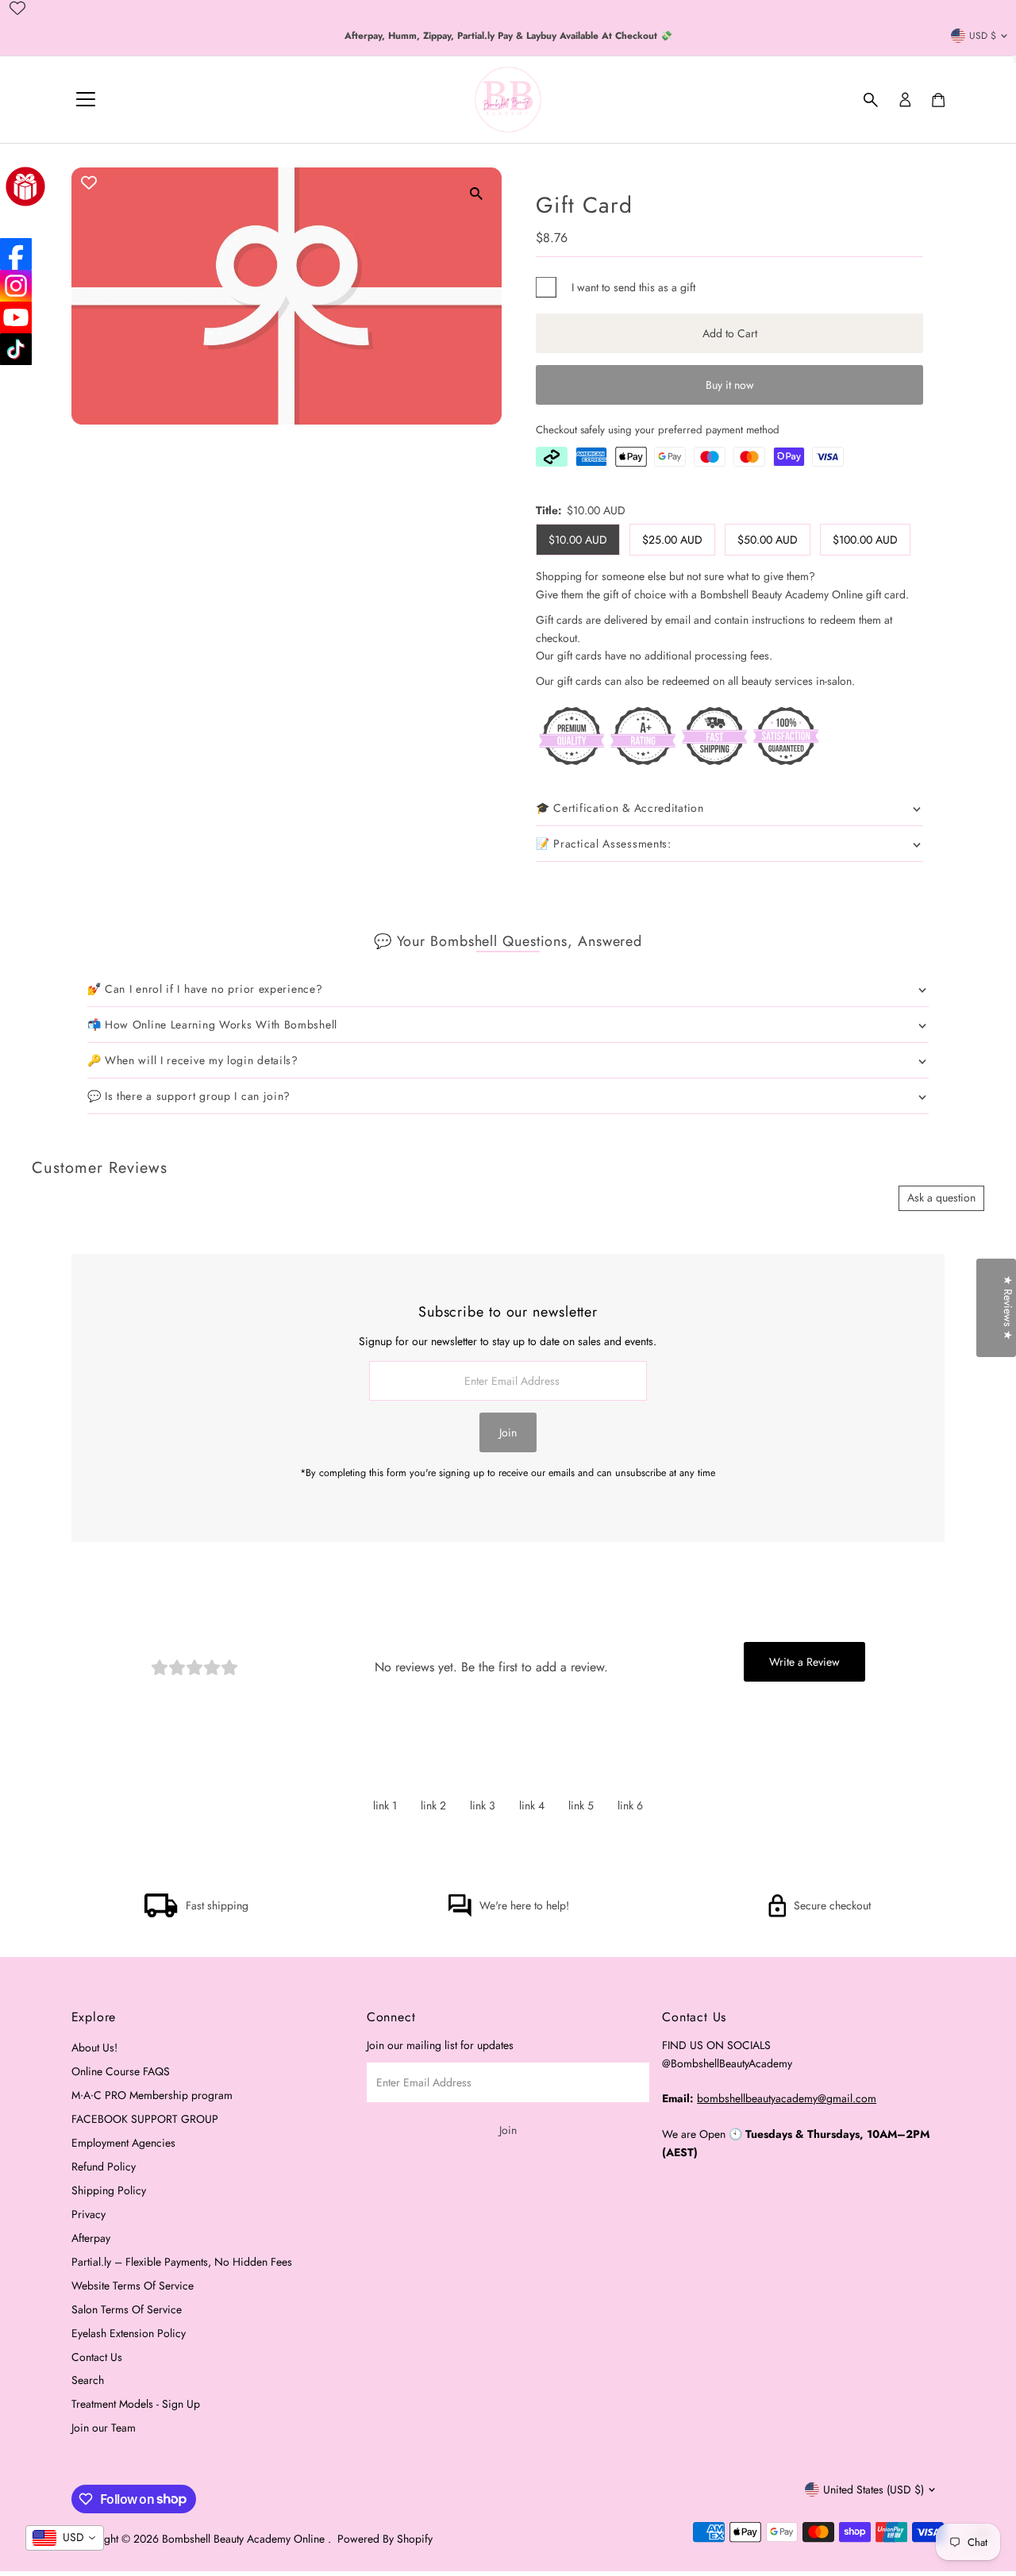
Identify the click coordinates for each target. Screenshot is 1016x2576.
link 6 (630, 1805)
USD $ (983, 36)
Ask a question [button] (941, 1198)
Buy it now (730, 385)
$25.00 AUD (672, 540)
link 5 (581, 1805)
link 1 (385, 1805)
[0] (938, 100)
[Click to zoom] (476, 193)
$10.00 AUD (578, 540)
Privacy (89, 2214)
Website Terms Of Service (133, 2286)
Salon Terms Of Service (127, 2309)
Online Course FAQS (121, 2071)
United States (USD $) (874, 2489)
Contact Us (97, 2357)
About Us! (94, 2047)
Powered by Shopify (385, 2539)
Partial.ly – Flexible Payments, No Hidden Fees (182, 2262)
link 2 (433, 1805)
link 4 (532, 1805)
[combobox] (65, 2538)
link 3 (483, 1805)
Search (88, 2380)
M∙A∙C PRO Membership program (152, 2095)
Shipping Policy (109, 2190)
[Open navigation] (86, 100)
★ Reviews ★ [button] (1008, 1308)
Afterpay (91, 2238)
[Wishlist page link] (17, 8)
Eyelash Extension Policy (129, 2333)
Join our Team (104, 2428)
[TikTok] (16, 349)
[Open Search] (871, 100)
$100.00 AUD (865, 540)
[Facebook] (16, 254)
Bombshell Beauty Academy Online (245, 2539)
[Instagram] (16, 286)
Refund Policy (104, 2167)
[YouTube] (16, 317)
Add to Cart (730, 333)
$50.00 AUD (768, 540)
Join (508, 1432)
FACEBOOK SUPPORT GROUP (145, 2119)
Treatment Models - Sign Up (136, 2404)
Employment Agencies (123, 2143)
